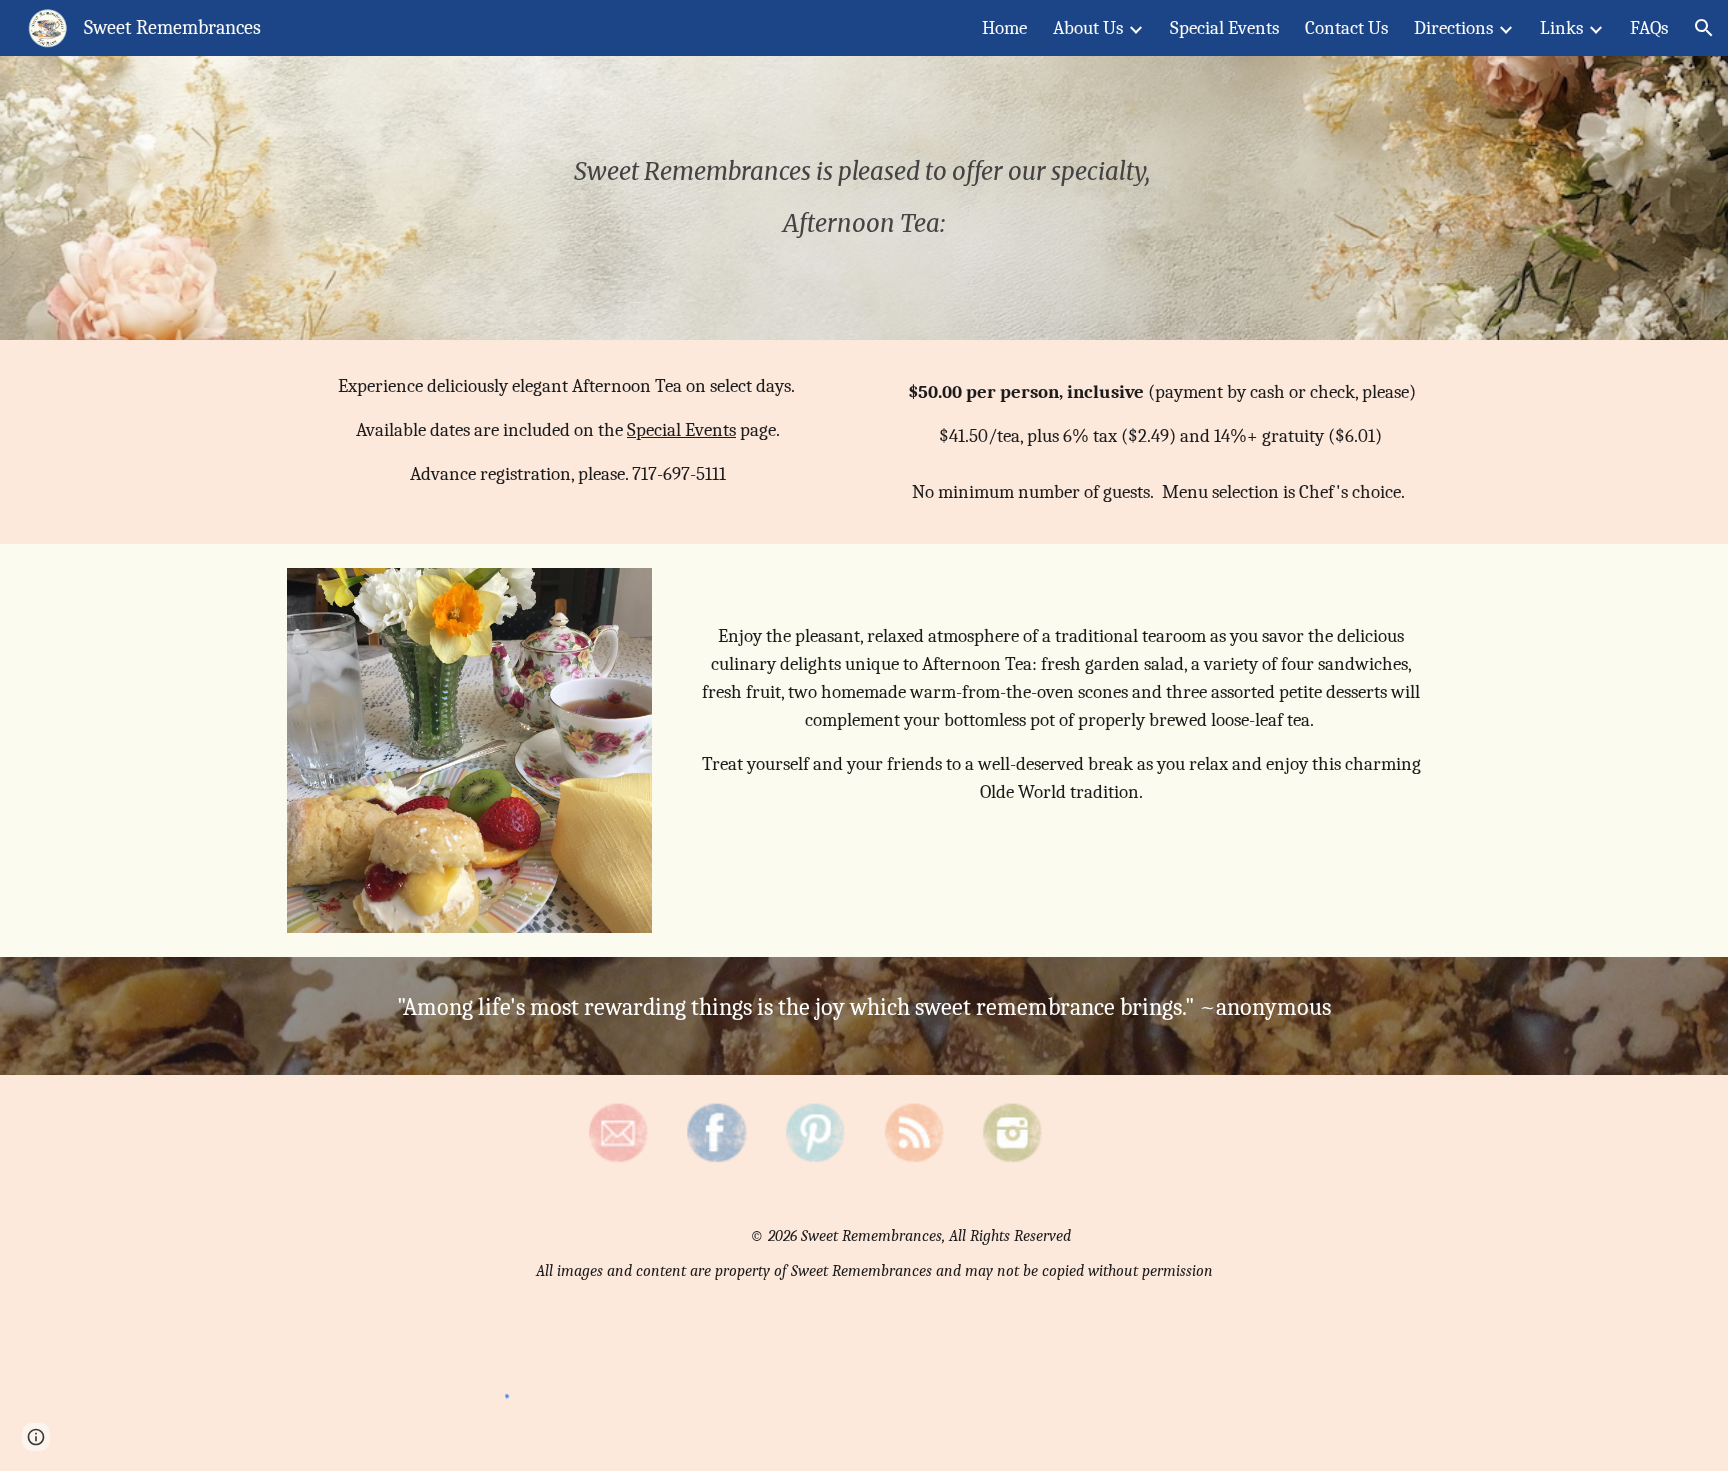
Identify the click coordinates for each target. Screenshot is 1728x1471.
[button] (1704, 28)
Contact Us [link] (1346, 28)
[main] (864, 198)
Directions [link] (1453, 28)
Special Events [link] (1224, 28)
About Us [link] (1088, 28)
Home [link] (1004, 28)
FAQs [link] (1649, 28)
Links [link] (1561, 28)
